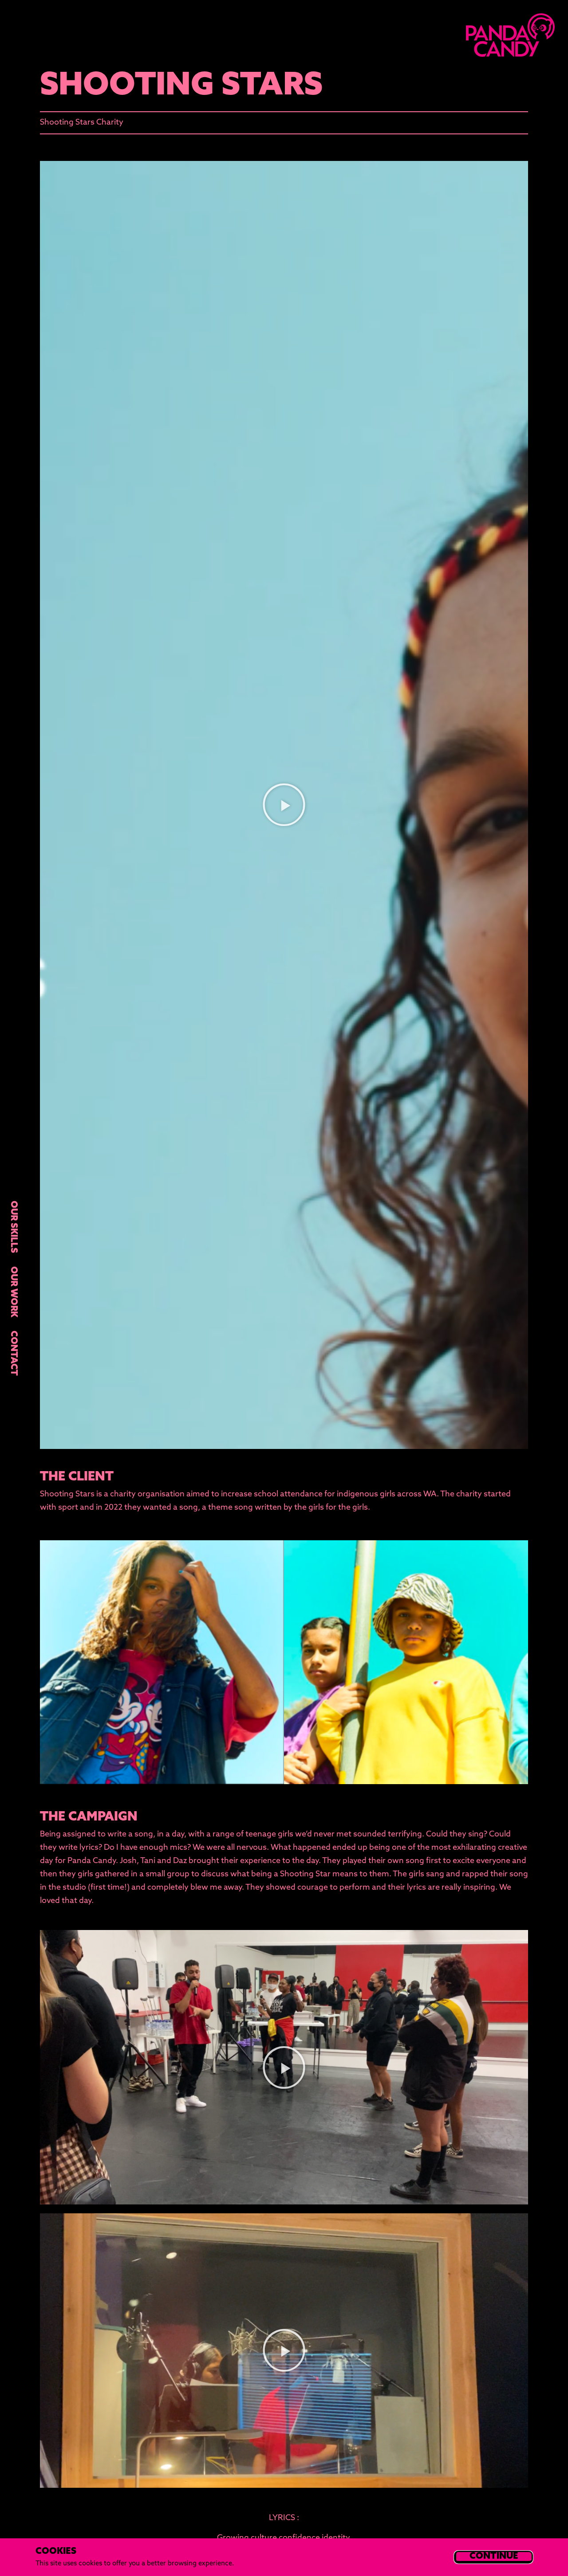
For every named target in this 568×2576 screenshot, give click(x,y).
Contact (13, 1353)
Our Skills (13, 1227)
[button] (284, 805)
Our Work (13, 1292)
